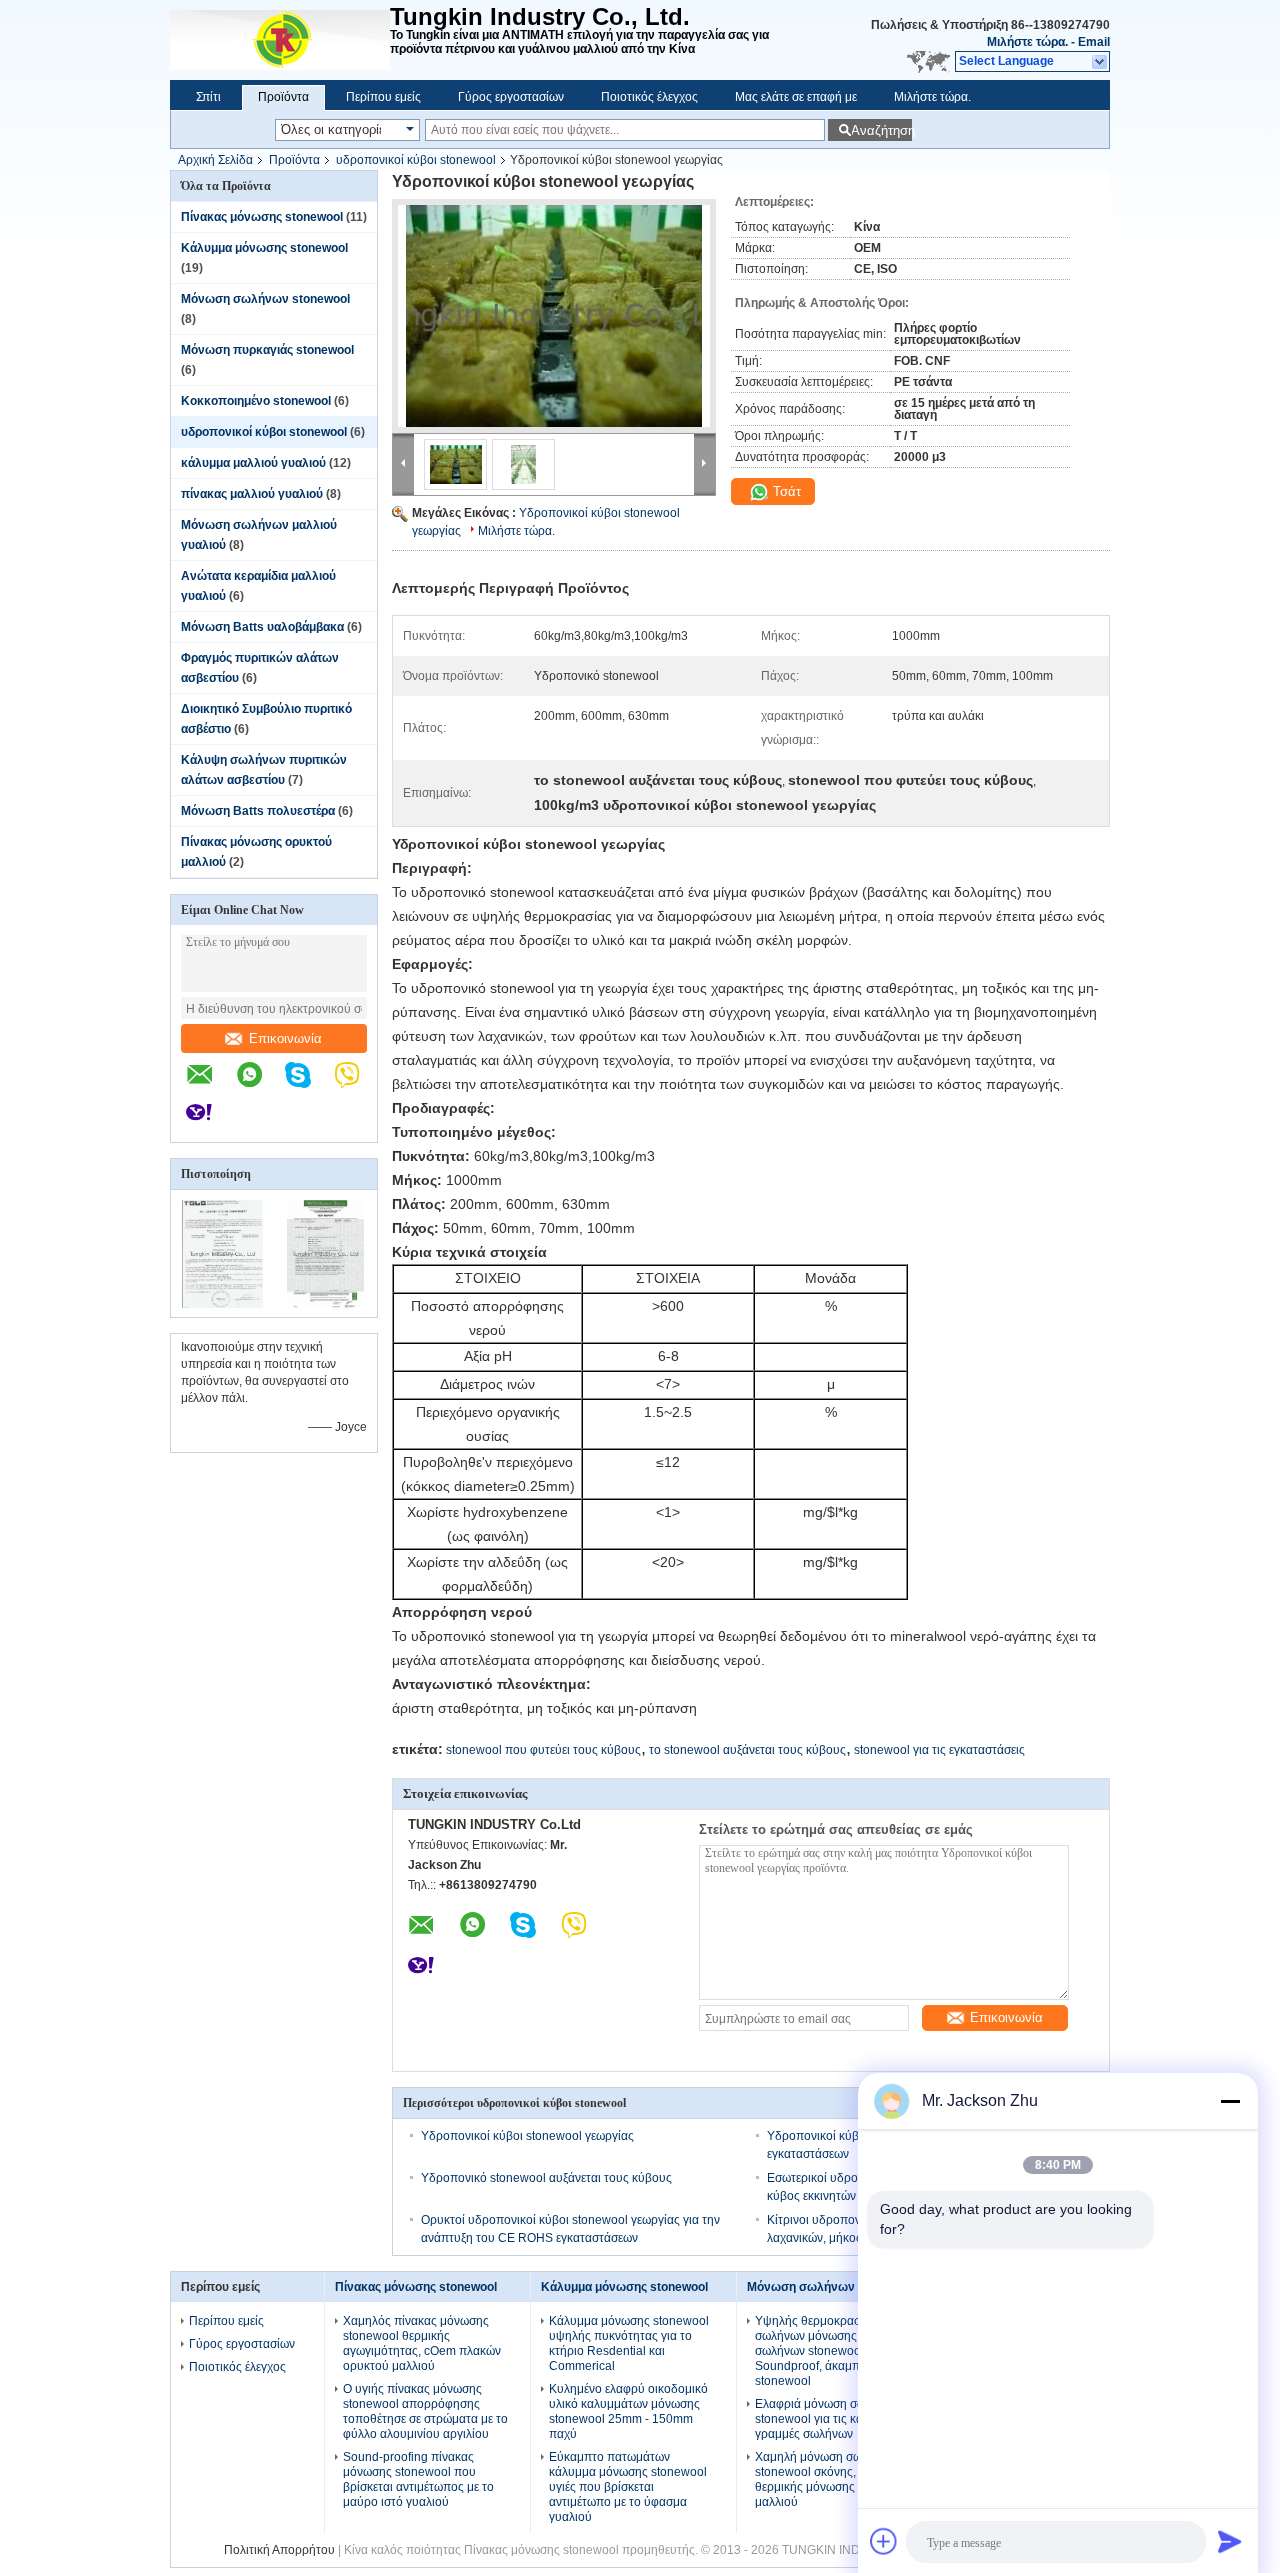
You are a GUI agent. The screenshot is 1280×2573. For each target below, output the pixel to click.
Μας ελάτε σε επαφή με (796, 97)
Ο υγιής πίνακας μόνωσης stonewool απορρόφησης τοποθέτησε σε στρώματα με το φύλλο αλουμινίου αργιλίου (425, 2411)
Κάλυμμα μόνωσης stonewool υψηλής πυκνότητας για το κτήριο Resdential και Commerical (629, 2343)
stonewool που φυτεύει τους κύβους (543, 1750)
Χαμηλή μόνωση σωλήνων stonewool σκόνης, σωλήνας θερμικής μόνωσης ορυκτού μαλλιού (831, 2479)
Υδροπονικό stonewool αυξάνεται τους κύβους (546, 2178)
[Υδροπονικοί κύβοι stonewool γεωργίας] (554, 316)
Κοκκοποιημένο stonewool (256, 401)
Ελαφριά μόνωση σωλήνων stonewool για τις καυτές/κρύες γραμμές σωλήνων (837, 2419)
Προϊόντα (283, 97)
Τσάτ (785, 491)
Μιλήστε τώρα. (1027, 42)
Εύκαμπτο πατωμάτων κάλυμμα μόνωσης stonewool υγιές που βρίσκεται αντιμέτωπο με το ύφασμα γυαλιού (628, 2487)
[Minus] (1230, 2101)
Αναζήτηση (881, 130)
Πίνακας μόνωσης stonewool (262, 217)
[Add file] (884, 2541)
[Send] (1230, 2541)
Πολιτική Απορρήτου (279, 2550)
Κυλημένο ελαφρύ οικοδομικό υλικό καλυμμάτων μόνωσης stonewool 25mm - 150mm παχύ (628, 2411)
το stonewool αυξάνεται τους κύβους (747, 1750)
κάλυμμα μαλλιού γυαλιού (253, 463)
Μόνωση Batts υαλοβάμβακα (262, 627)
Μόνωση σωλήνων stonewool (265, 299)
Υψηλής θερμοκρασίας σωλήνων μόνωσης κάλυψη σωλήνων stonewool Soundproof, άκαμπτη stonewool (828, 2351)
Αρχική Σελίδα (215, 160)
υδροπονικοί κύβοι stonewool (416, 160)
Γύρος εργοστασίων (511, 97)
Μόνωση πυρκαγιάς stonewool (267, 350)
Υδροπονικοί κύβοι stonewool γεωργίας (527, 2136)
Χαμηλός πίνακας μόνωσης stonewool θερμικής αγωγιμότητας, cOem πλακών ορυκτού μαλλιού (422, 2343)
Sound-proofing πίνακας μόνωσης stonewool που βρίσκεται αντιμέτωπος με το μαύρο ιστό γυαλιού (418, 2479)
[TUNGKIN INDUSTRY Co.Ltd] (280, 40)
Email (1094, 42)
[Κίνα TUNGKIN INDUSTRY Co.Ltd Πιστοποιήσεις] (222, 1304)
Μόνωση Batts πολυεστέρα (258, 811)
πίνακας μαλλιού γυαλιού (252, 494)
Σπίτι (208, 97)
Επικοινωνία (285, 1038)
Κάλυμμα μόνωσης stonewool (264, 248)
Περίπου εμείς (383, 97)
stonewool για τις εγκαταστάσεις (939, 1750)
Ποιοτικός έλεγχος (649, 97)
